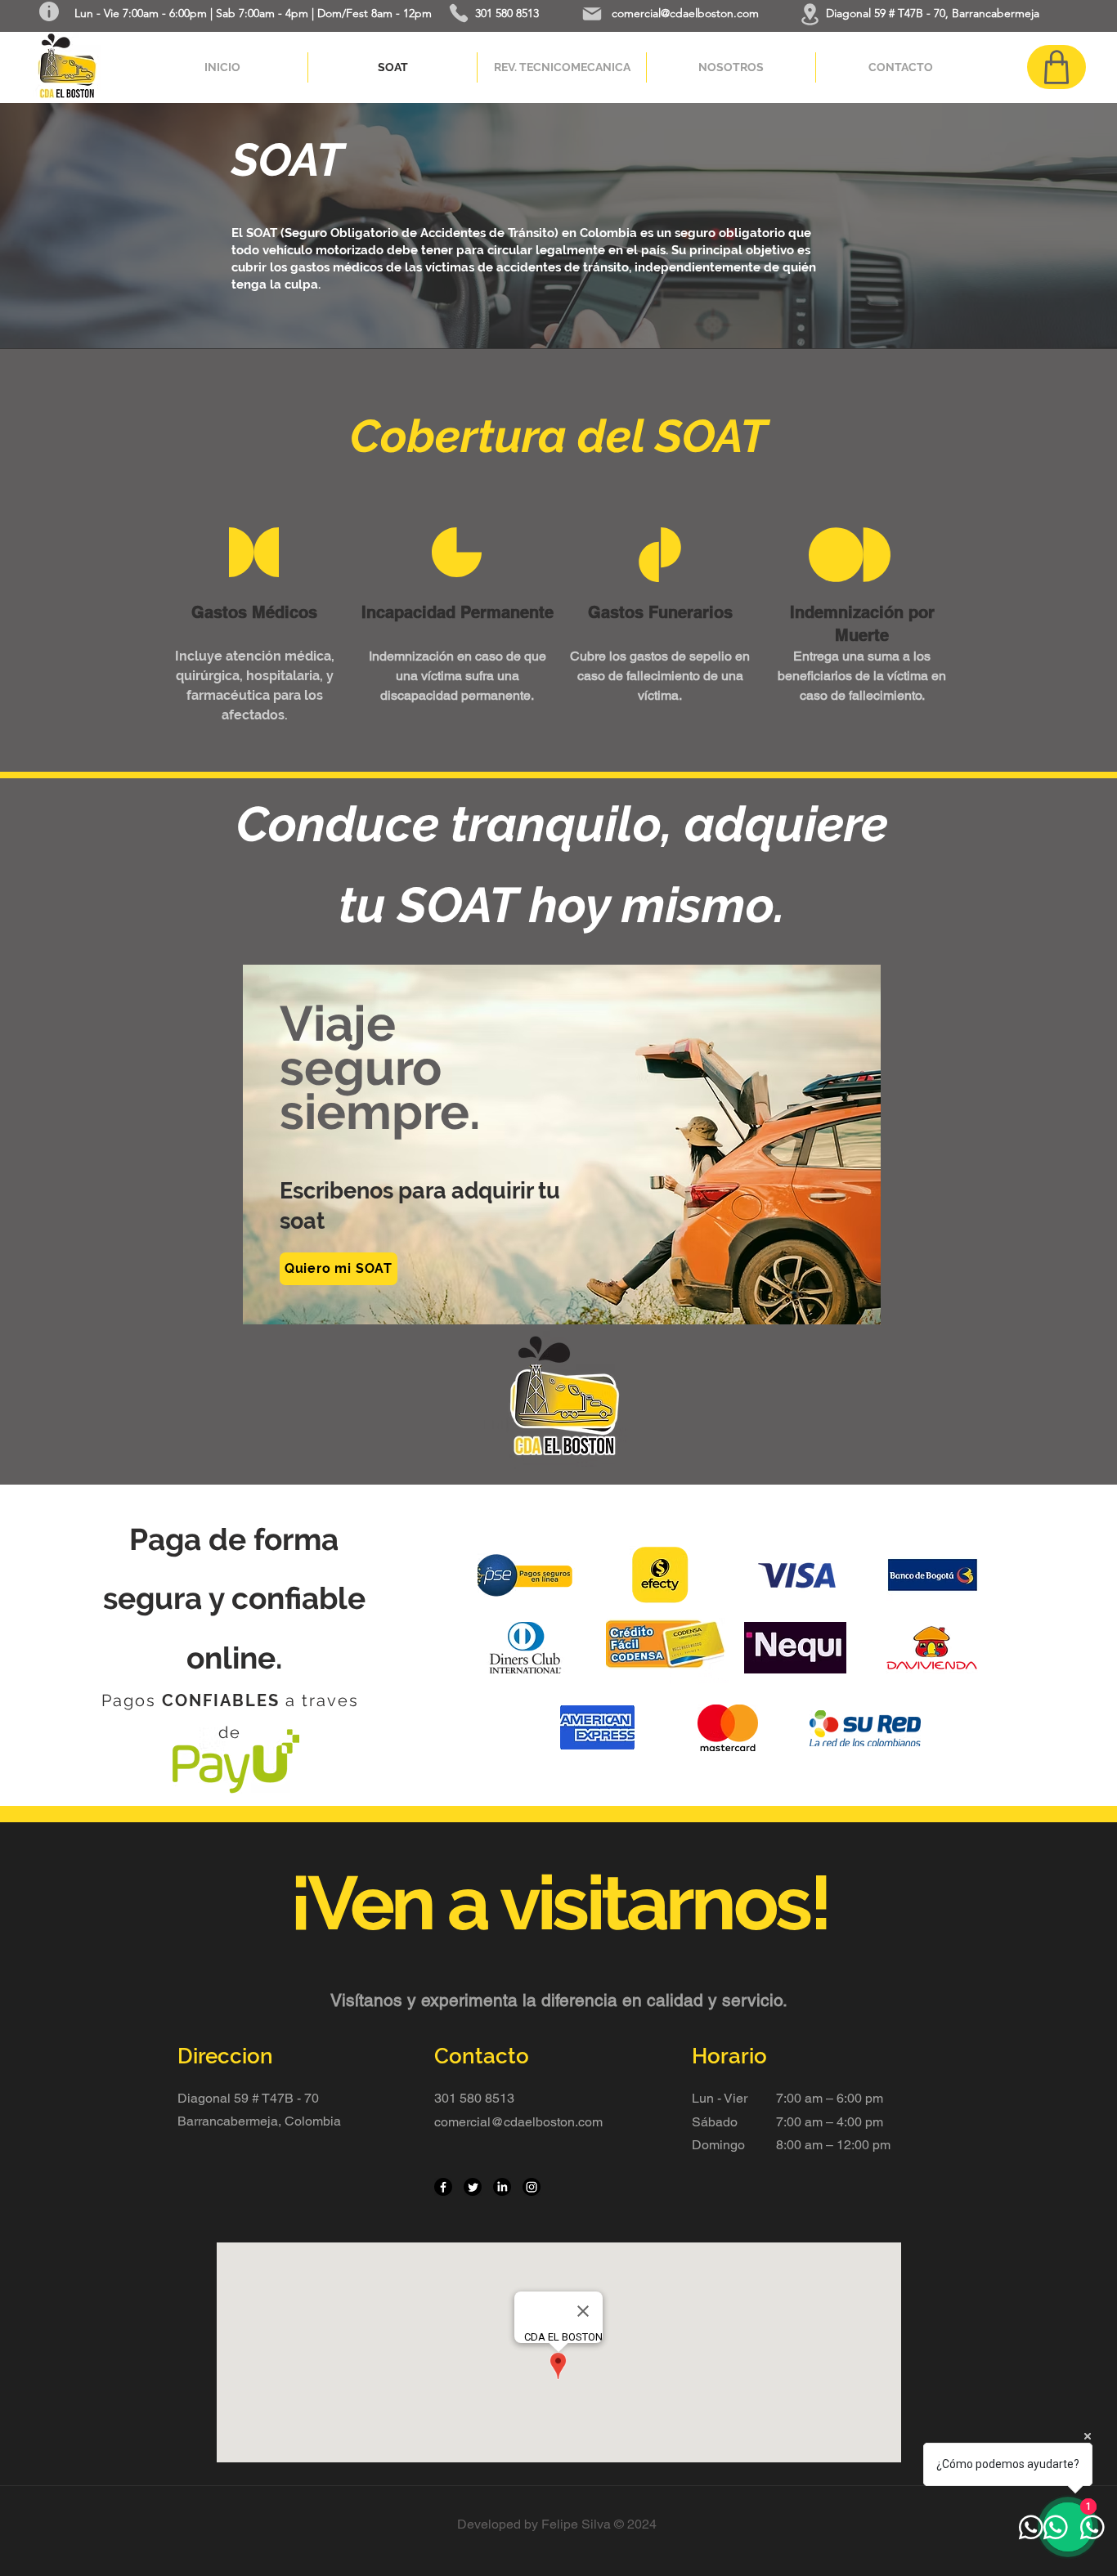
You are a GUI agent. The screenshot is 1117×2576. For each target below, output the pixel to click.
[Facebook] (443, 2187)
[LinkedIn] (502, 2187)
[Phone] (459, 13)
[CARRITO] (1056, 67)
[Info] (49, 11)
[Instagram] (532, 2187)
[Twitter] (473, 2187)
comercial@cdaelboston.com (685, 13)
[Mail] (592, 14)
